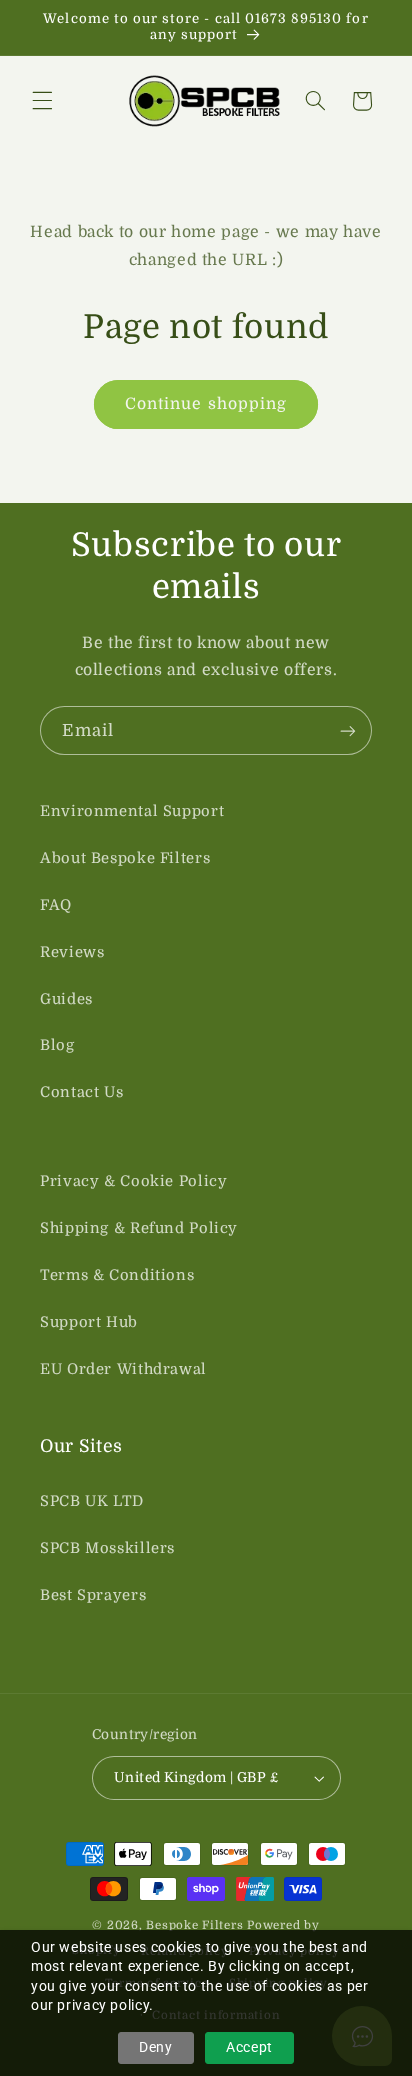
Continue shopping (206, 404)
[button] (42, 101)
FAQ (56, 905)
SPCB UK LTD (92, 1501)
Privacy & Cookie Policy (134, 1181)
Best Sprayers (93, 1595)
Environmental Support (132, 811)
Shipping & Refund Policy (139, 1228)
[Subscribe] (348, 730)
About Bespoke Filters (125, 858)
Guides (66, 999)
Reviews (72, 952)
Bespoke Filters (194, 1925)
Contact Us (81, 1092)
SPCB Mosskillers (107, 1548)
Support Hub (89, 1322)
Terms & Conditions (117, 1275)
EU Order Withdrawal (123, 1369)
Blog (57, 1045)
